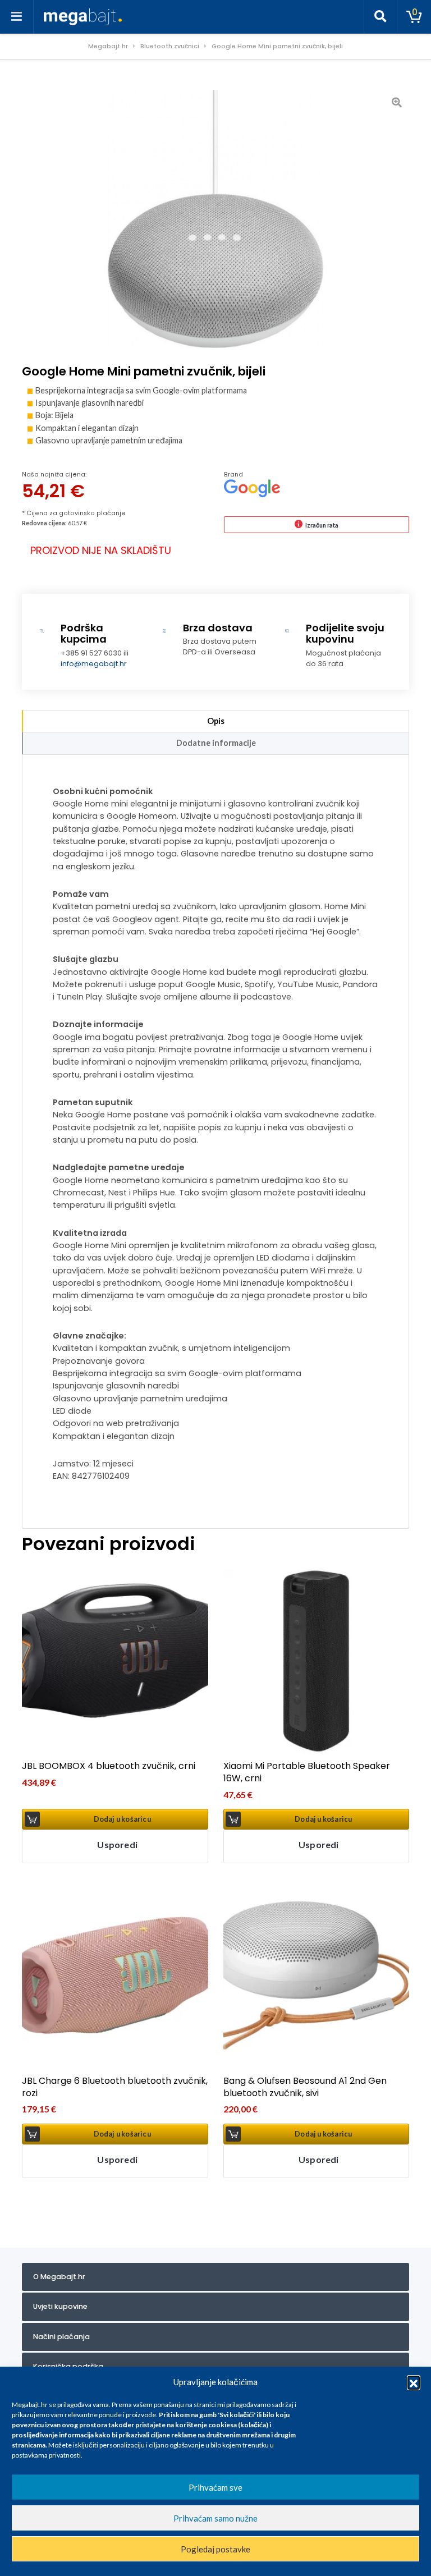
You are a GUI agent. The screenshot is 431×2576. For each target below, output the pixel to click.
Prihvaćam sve (215, 2487)
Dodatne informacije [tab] (216, 743)
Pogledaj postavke (215, 2549)
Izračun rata (322, 525)
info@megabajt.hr (94, 664)
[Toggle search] (380, 17)
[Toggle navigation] (17, 17)
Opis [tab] (216, 721)
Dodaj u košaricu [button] (122, 1819)
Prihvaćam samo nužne (215, 2518)
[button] (414, 2382)
